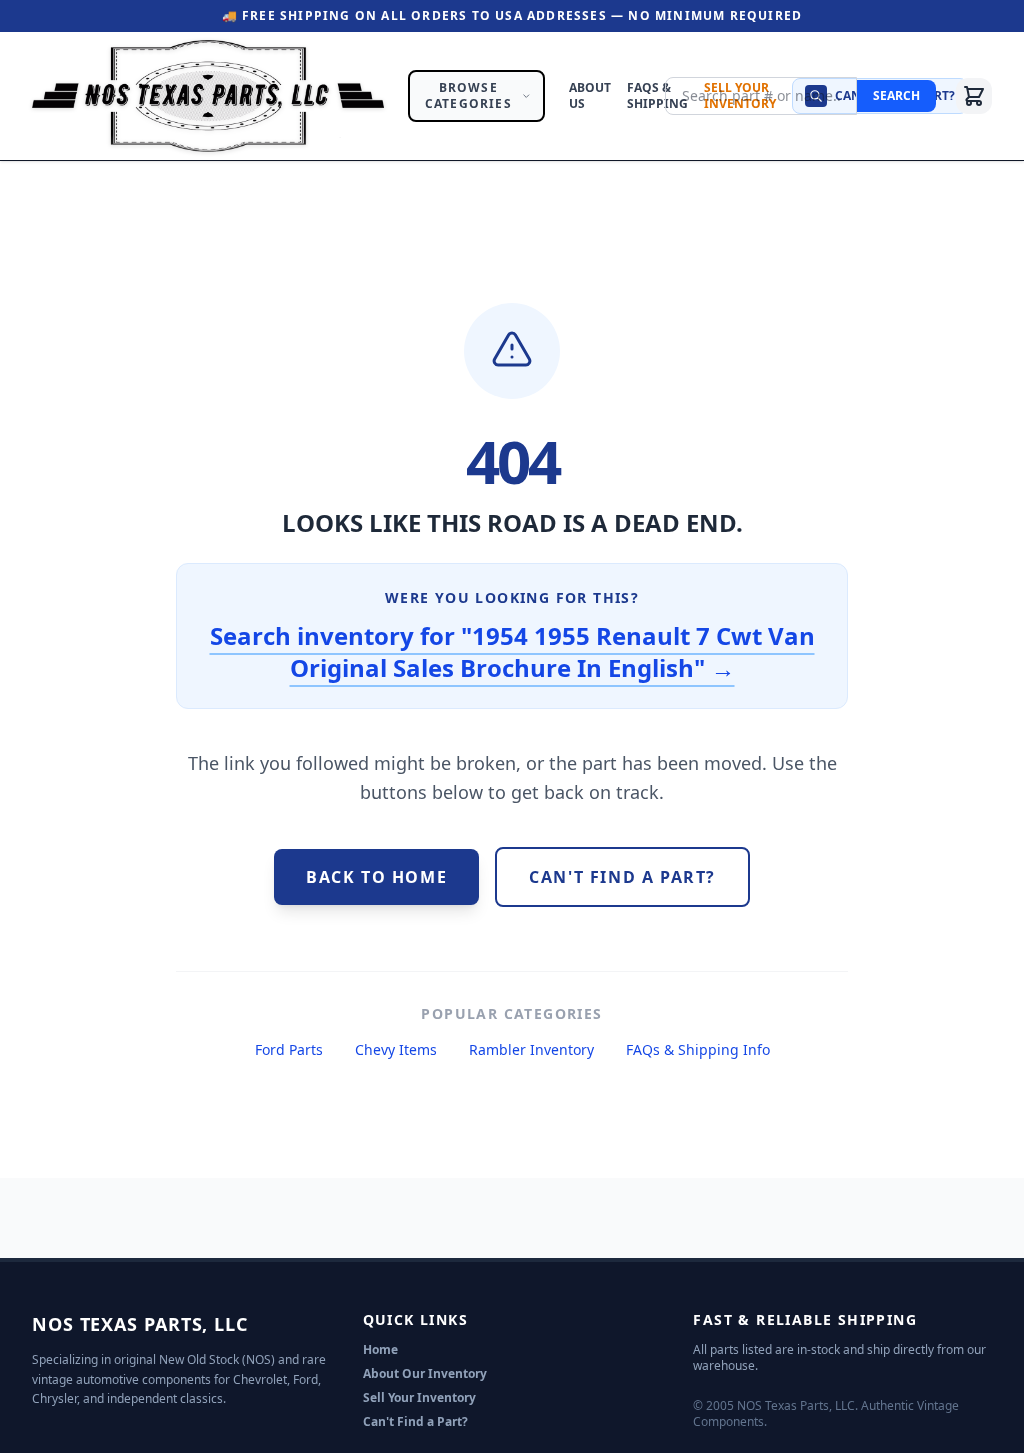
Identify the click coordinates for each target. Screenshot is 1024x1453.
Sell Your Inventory (419, 1397)
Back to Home (376, 877)
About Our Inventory (425, 1373)
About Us (590, 96)
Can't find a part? (622, 877)
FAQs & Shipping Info (698, 1049)
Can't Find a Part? (415, 1421)
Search (896, 95)
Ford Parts (289, 1049)
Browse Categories (468, 95)
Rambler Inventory (531, 1049)
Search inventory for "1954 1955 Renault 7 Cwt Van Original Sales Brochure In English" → (512, 651)
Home (380, 1349)
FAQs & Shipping (657, 96)
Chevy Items (396, 1049)
